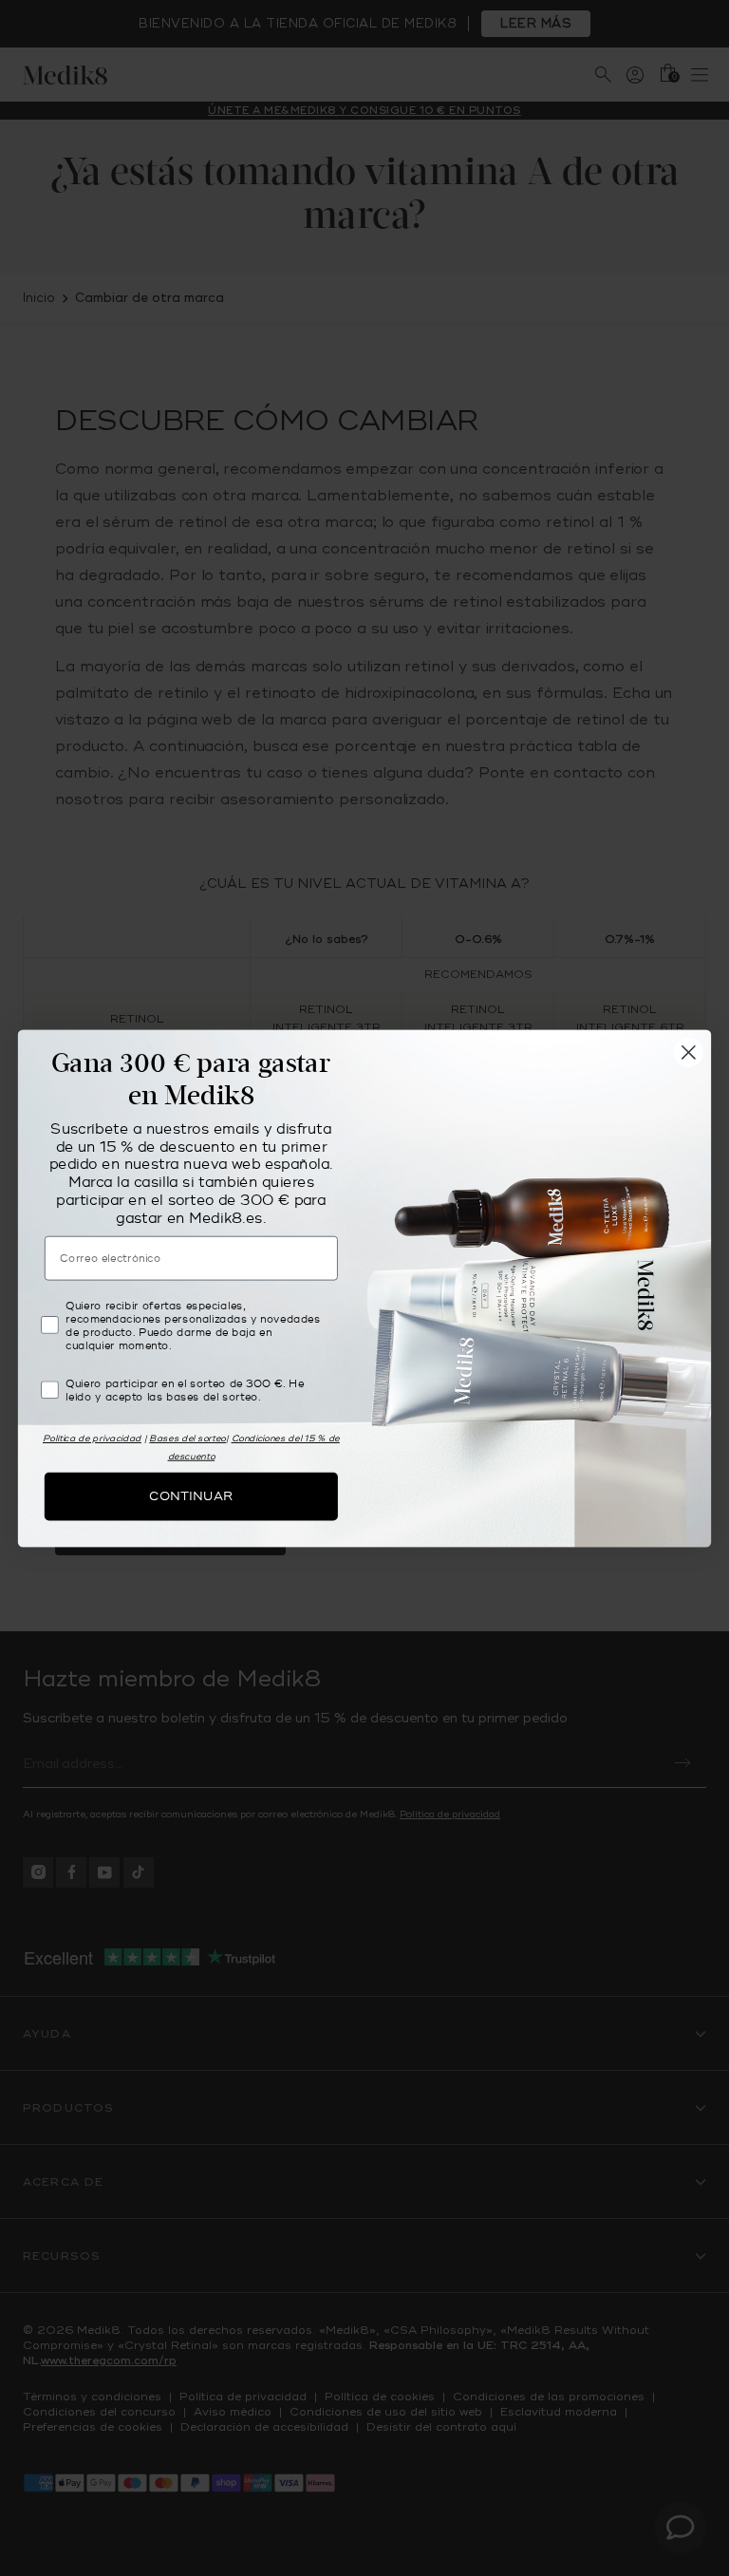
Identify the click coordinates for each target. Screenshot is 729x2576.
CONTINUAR (191, 1495)
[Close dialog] (689, 1052)
